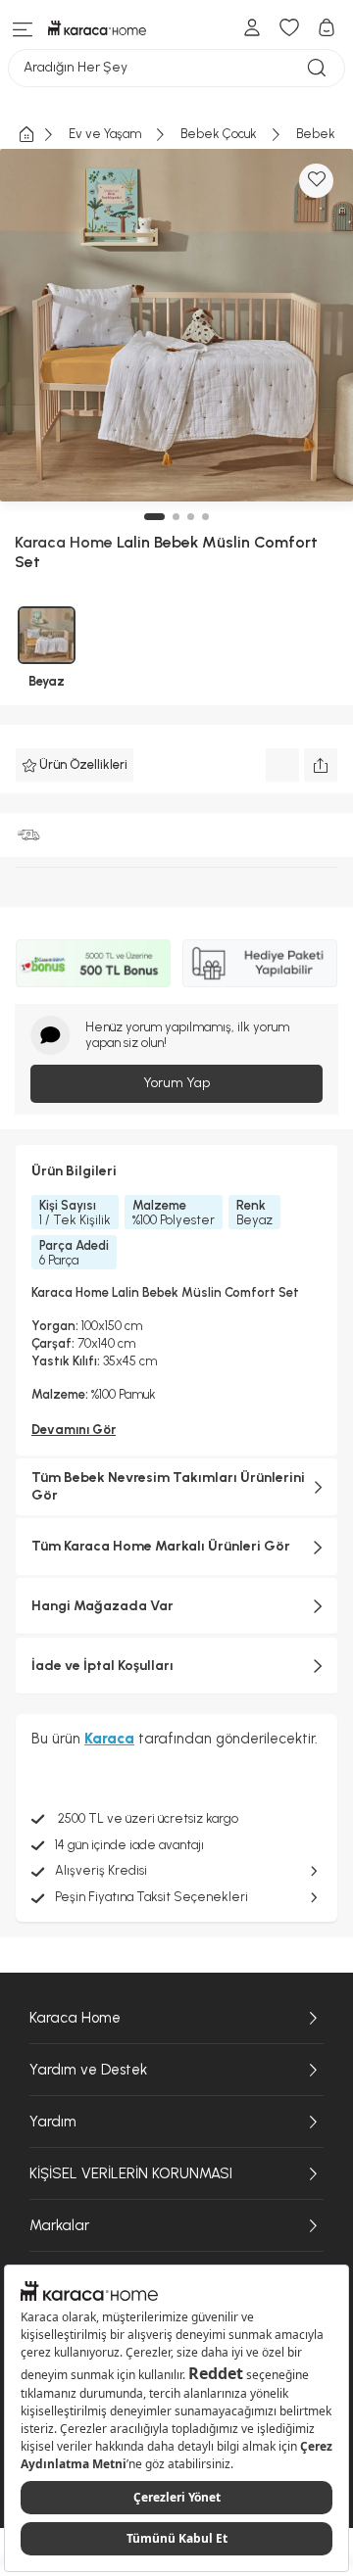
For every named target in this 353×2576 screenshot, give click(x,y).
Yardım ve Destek (88, 2070)
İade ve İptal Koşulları (102, 1666)
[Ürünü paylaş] (321, 765)
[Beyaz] (47, 635)
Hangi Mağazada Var (102, 1606)
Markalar (59, 2225)
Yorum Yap (176, 1083)
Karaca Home (75, 2018)
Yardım (53, 2122)
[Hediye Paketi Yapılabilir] (260, 963)
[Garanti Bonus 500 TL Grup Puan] (93, 963)
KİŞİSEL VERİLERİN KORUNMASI (131, 2173)
